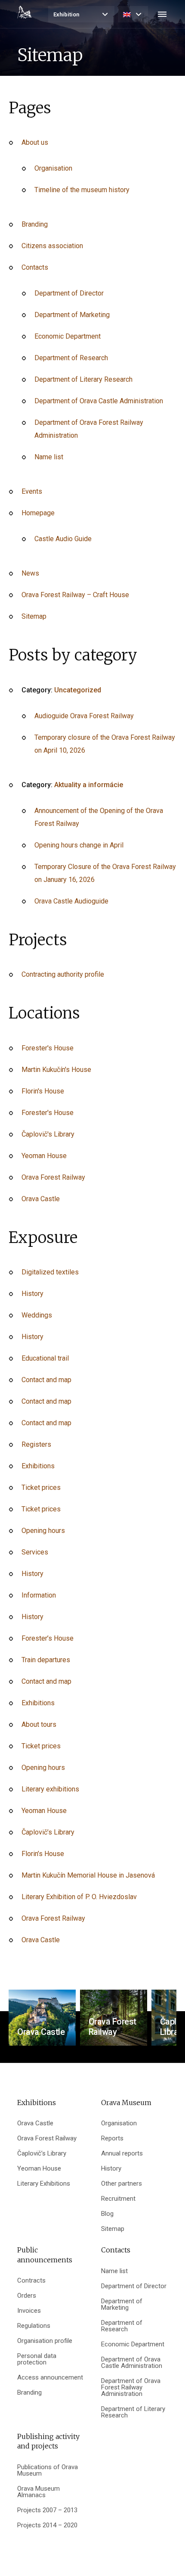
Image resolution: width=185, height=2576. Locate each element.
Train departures (46, 1660)
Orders (27, 2296)
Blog (107, 2214)
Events (32, 491)
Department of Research (71, 358)
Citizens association (52, 246)
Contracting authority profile (63, 974)
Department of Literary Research (83, 379)
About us (35, 142)
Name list (49, 457)
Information (39, 1595)
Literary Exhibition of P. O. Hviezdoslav (79, 1897)
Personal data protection (37, 2359)
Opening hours (43, 1531)
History (32, 1294)
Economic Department (68, 336)
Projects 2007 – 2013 (47, 2510)
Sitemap (34, 616)
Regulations (34, 2326)
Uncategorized (78, 690)
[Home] (25, 12)
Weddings (37, 1315)
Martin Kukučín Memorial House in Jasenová (88, 1875)
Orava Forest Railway (53, 1177)
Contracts (31, 2281)
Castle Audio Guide (63, 539)
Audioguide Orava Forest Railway (84, 716)
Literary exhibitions (50, 1789)
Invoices (29, 2311)
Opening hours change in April (79, 845)
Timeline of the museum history (82, 190)
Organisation (53, 168)
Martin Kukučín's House (56, 1070)
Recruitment (118, 2199)
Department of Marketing (72, 315)
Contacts (35, 267)
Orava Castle (41, 1199)
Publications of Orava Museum (48, 2470)
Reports (112, 2138)
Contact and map (46, 1380)
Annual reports (122, 2154)
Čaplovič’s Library (48, 1832)
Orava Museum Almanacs (39, 2492)
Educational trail (45, 1358)
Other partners (122, 2184)
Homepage (38, 513)
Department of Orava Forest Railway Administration (131, 2388)
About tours (39, 1724)
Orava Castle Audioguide (71, 901)
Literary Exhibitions (44, 2184)
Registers (36, 1444)
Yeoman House (44, 1156)
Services (35, 1552)
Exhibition (66, 14)
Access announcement (50, 2378)
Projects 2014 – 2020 (47, 2525)
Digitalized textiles (50, 1272)
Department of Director (69, 293)
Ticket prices (41, 1487)
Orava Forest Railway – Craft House (75, 595)
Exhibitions (38, 1466)
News (30, 573)
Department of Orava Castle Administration (99, 401)
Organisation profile (45, 2341)
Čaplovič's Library (48, 1134)
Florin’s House (43, 1854)
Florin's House (43, 1091)
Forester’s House (48, 1638)
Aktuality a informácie (89, 785)
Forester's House (48, 1048)
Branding (35, 224)
